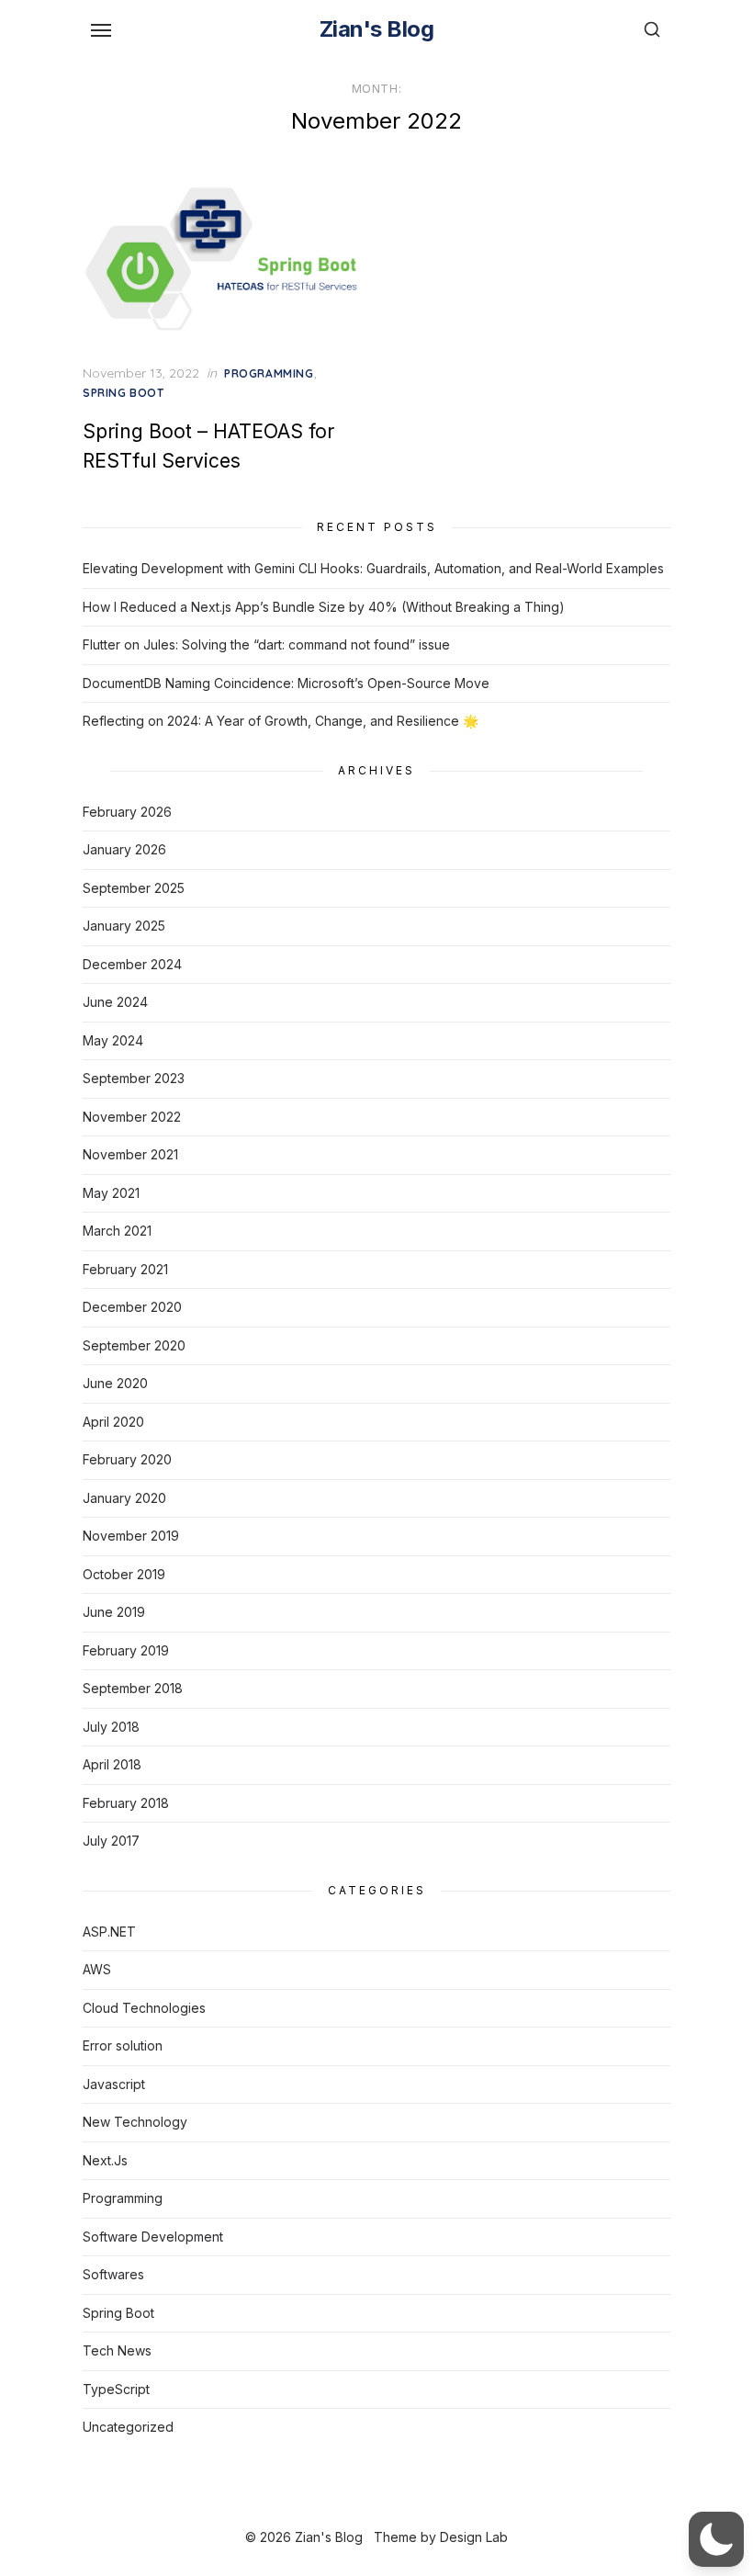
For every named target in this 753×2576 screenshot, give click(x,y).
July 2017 (111, 1841)
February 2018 (126, 1803)
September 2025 (134, 888)
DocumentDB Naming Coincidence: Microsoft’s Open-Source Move (286, 683)
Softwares (113, 2274)
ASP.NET (109, 1932)
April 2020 (113, 1422)
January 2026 (124, 849)
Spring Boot (124, 393)
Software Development (153, 2237)
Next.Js (105, 2160)
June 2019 (114, 1612)
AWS (97, 1969)
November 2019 (131, 1536)
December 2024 (132, 964)
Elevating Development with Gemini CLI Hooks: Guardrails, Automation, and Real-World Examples (373, 568)
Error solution (123, 2045)
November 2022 (132, 1117)
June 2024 (115, 1002)
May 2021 (111, 1193)
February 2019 (126, 1650)
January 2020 (124, 1498)
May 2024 (113, 1040)
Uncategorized (128, 2427)
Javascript (114, 2084)
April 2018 (112, 1764)
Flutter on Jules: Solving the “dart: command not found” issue (266, 644)
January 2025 (124, 926)
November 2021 (130, 1154)
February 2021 (125, 1269)
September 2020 (134, 1345)
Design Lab (474, 2537)
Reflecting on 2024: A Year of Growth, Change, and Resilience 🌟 (281, 721)
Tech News (117, 2350)
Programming (269, 373)
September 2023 (134, 1078)
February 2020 (127, 1459)
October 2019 (124, 1574)
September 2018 (133, 1688)
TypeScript (116, 2389)
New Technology (135, 2122)
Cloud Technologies (144, 2008)
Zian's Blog (377, 29)
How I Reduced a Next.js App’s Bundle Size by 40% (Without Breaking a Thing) (324, 607)
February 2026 (127, 812)
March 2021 (117, 1231)
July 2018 (111, 1727)
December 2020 (132, 1307)
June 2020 (115, 1383)
